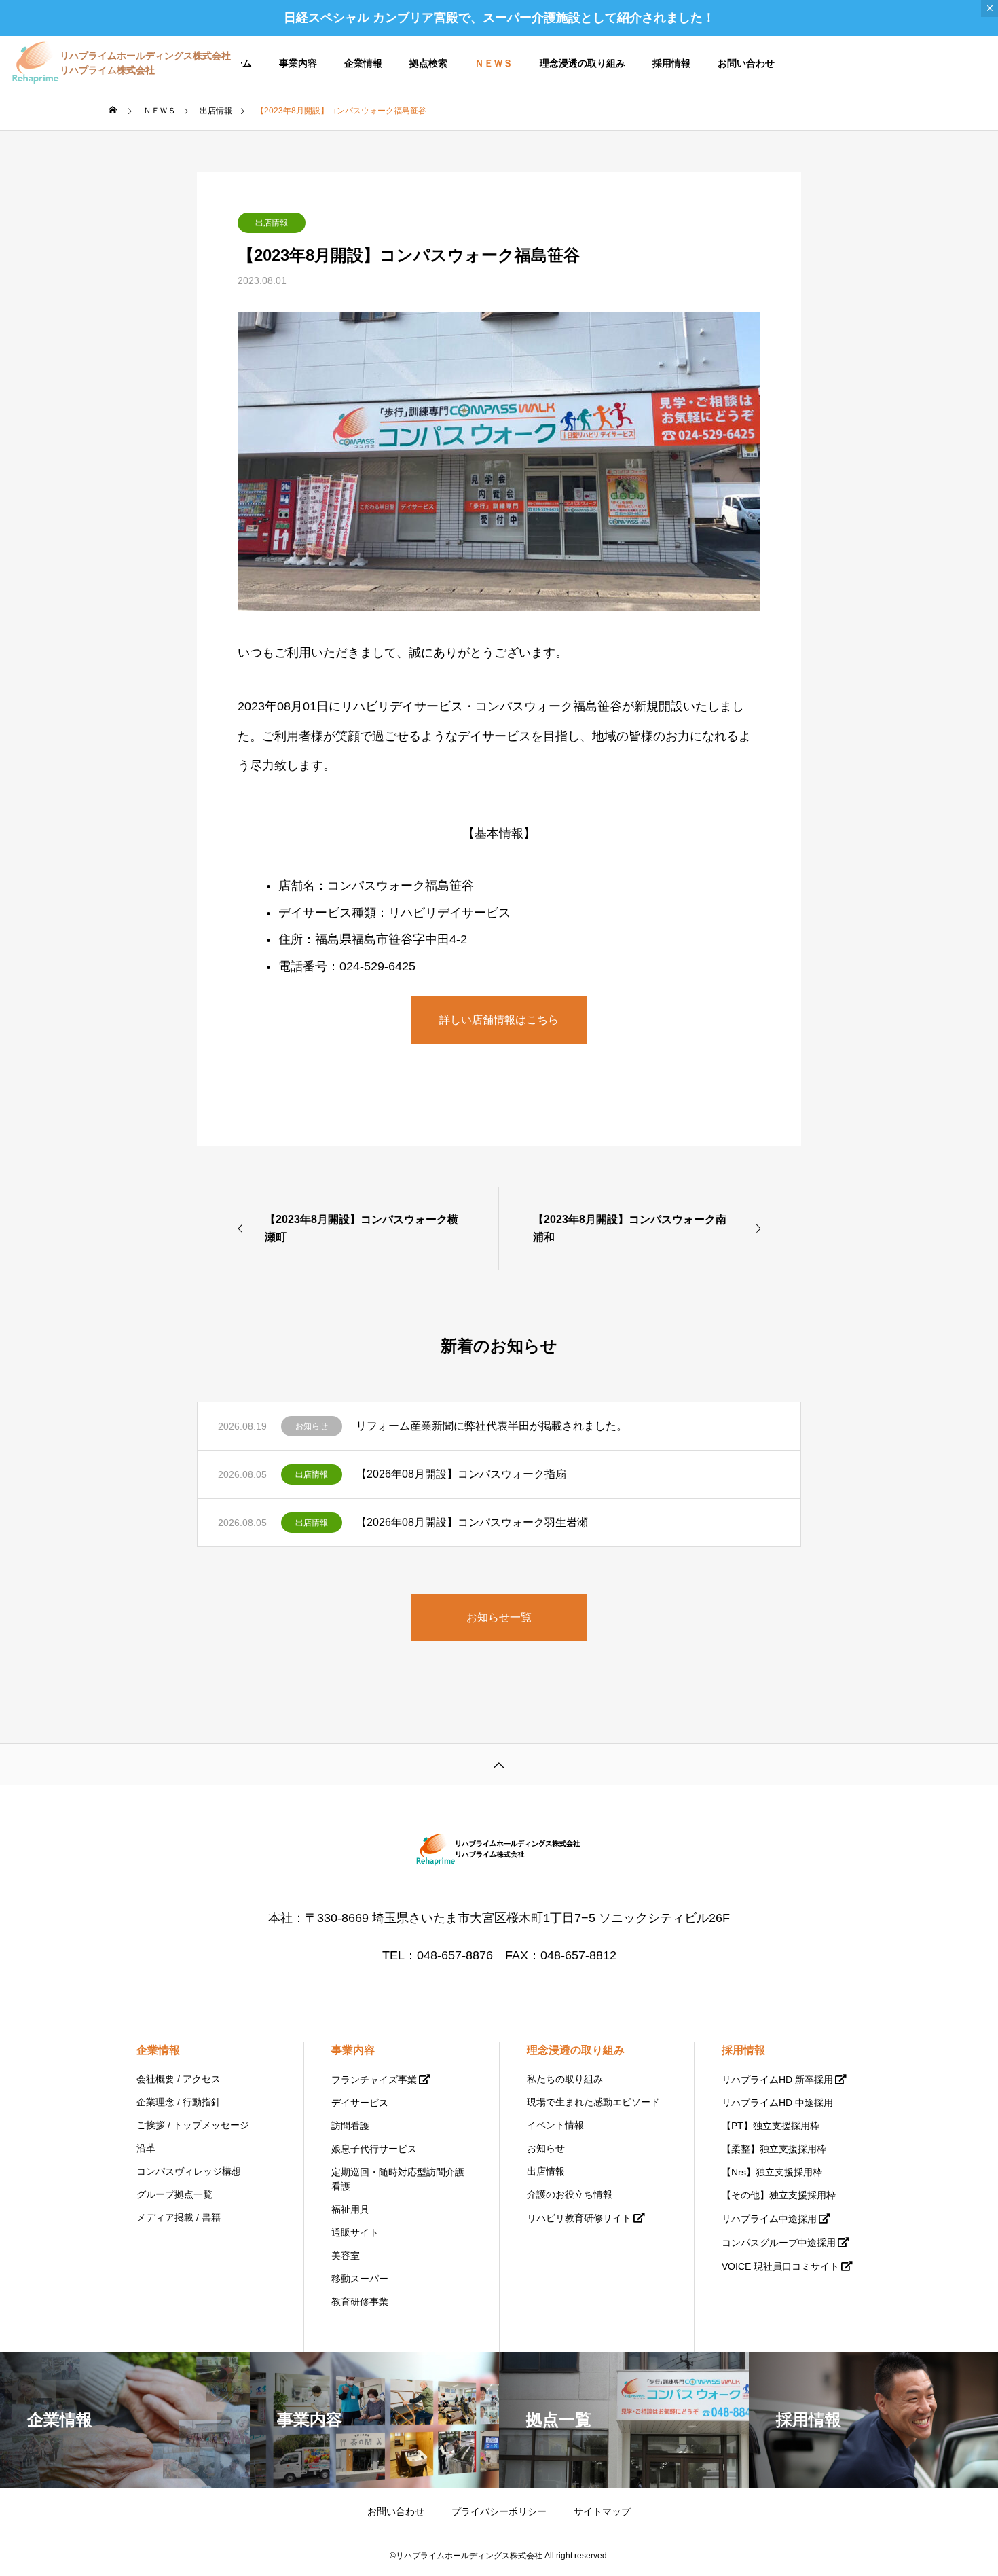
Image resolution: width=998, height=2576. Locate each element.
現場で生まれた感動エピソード (593, 2102)
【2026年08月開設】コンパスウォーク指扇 (461, 1474)
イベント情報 (555, 2125)
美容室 (346, 2255)
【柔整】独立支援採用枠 (774, 2149)
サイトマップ (602, 2511)
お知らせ (312, 1426)
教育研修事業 (360, 2302)
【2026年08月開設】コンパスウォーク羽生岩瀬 (472, 1522)
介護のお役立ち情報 (570, 2194)
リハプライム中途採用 (769, 2219)
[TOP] (499, 1764)
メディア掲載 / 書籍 (179, 2217)
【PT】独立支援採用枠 (771, 2126)
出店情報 (272, 223)
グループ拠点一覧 (174, 2194)
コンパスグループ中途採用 (779, 2243)
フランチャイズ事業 (374, 2080)
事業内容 (298, 63)
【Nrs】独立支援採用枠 (772, 2172)
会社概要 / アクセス (179, 2079)
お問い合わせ (746, 63)
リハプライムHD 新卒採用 (777, 2080)
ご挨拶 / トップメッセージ (193, 2125)
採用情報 (671, 63)
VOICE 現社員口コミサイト (780, 2266)
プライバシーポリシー (499, 2511)
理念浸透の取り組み (583, 63)
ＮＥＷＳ (494, 63)
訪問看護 (350, 2126)
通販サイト (355, 2232)
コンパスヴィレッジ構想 (189, 2171)
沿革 (146, 2148)
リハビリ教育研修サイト (579, 2218)
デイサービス (360, 2103)
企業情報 (363, 63)
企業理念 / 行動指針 (179, 2102)
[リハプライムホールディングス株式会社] (499, 1850)
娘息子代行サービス (374, 2149)
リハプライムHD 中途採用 (777, 2103)
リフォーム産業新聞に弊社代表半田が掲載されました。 (492, 1426)
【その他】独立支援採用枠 (779, 2195)
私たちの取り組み (565, 2079)
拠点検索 (428, 63)
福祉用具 (350, 2209)
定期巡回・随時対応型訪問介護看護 (398, 2179)
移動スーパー (360, 2279)
